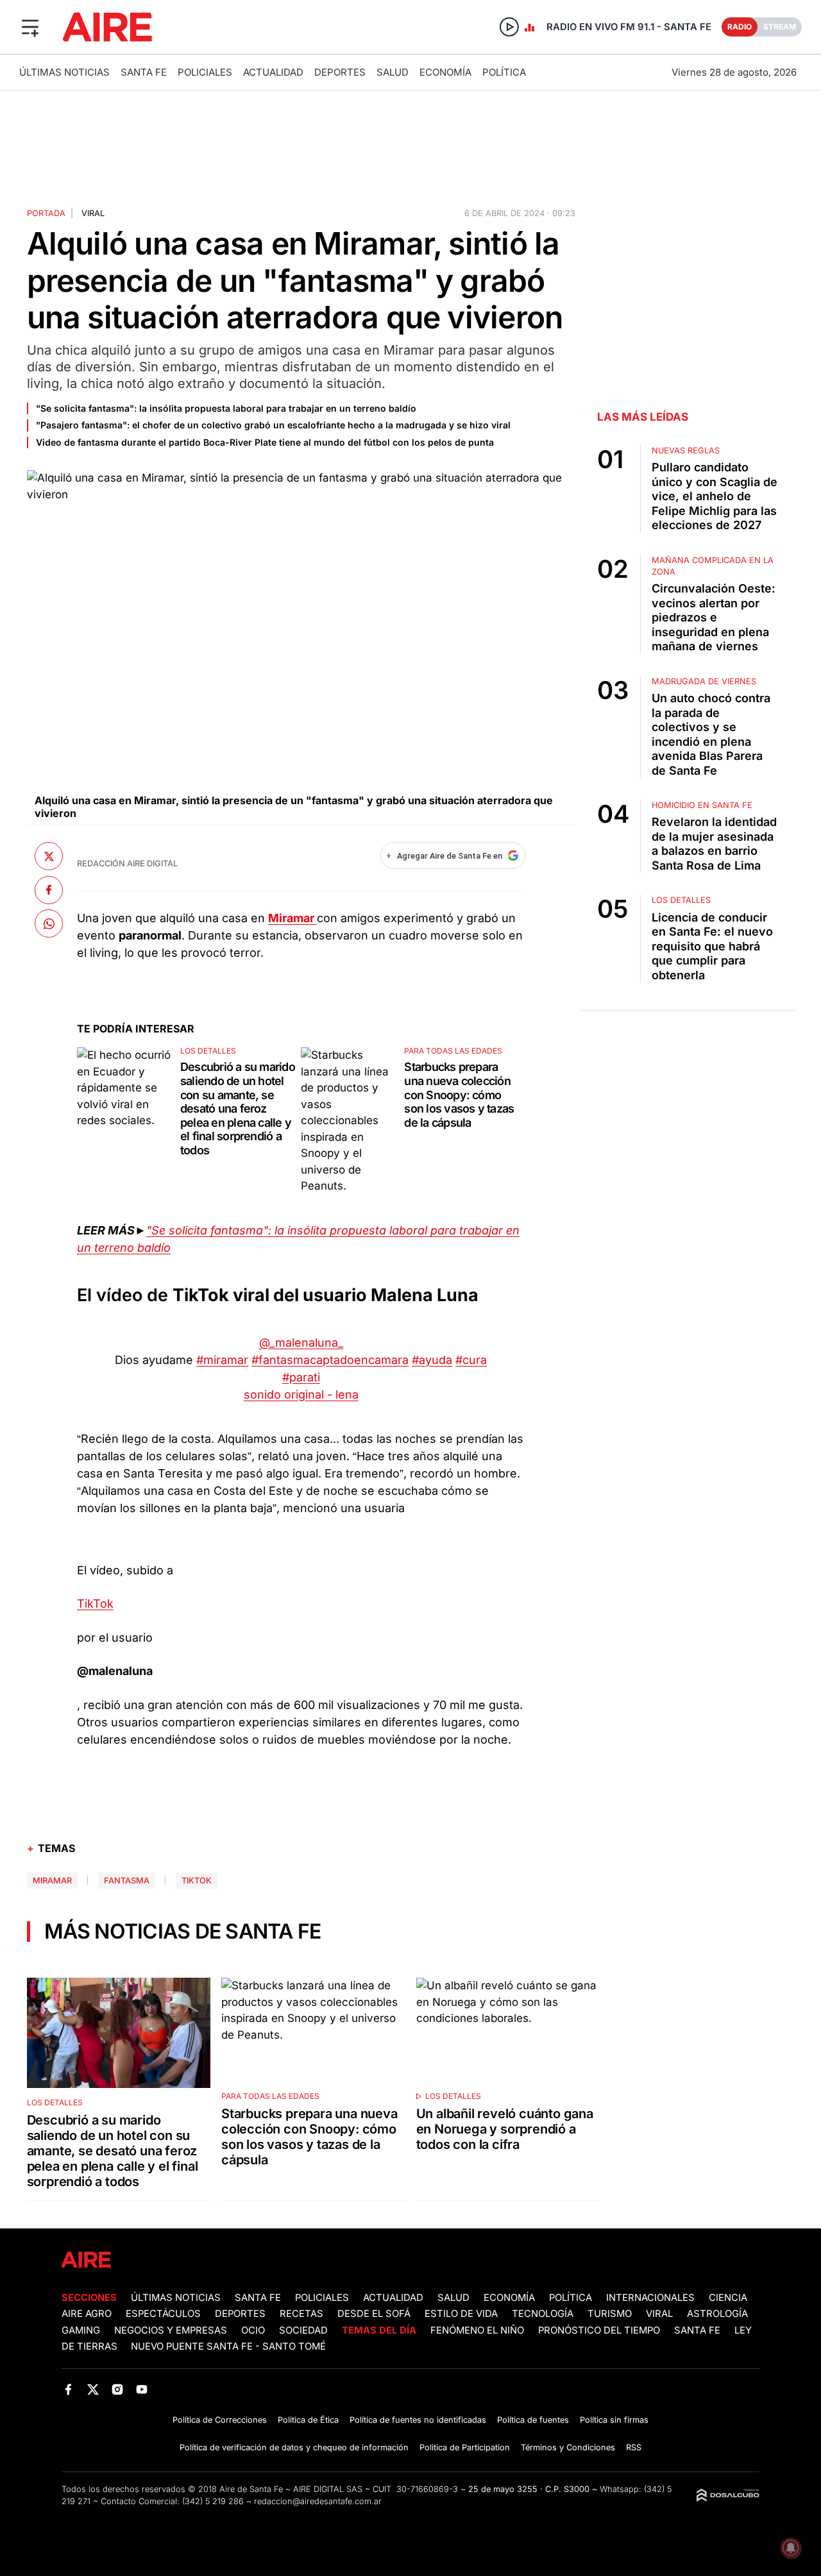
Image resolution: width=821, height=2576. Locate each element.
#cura (471, 1360)
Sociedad (303, 2330)
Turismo (610, 2314)
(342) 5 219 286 (213, 2501)
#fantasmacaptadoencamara (330, 1360)
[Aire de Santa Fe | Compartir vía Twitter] (49, 856)
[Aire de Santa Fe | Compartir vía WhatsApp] (49, 923)
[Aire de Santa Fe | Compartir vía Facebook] (49, 889)
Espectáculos (163, 2314)
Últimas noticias (64, 72)
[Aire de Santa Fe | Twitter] (93, 2389)
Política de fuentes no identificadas (418, 2420)
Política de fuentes (533, 2420)
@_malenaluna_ (301, 1343)
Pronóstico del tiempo (599, 2330)
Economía (445, 72)
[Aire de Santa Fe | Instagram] (118, 2389)
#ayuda (432, 1360)
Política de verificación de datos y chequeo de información (294, 2447)
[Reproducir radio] (509, 27)
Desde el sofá (374, 2314)
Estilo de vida (461, 2314)
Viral (659, 2314)
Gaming (81, 2330)
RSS (634, 2447)
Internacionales (650, 2298)
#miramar (222, 1360)
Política (504, 72)
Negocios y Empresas (171, 2330)
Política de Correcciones (220, 2420)
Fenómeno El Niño (477, 2330)
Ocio (253, 2330)
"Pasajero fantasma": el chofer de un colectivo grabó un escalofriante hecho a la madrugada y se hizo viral (273, 425)
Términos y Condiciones (568, 2447)
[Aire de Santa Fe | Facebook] (68, 2389)
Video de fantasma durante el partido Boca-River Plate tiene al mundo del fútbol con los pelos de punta (265, 442)
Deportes (340, 72)
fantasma (127, 1881)
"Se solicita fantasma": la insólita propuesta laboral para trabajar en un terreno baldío (226, 408)
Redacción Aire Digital (127, 863)
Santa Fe (144, 72)
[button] (30, 27)
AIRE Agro (87, 2314)
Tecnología (543, 2314)
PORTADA (46, 213)
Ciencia (728, 2298)
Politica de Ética (308, 2420)
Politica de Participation (465, 2447)
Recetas (301, 2314)
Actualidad (273, 72)
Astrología (717, 2314)
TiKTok (197, 1881)
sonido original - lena (301, 1394)
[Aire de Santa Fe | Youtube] (142, 2389)
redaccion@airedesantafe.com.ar (318, 2501)
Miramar (52, 1881)
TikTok (95, 1604)
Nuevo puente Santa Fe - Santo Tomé (228, 2346)
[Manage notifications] (791, 2548)
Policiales (205, 72)
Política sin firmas (614, 2420)
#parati (301, 1377)
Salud (393, 72)
